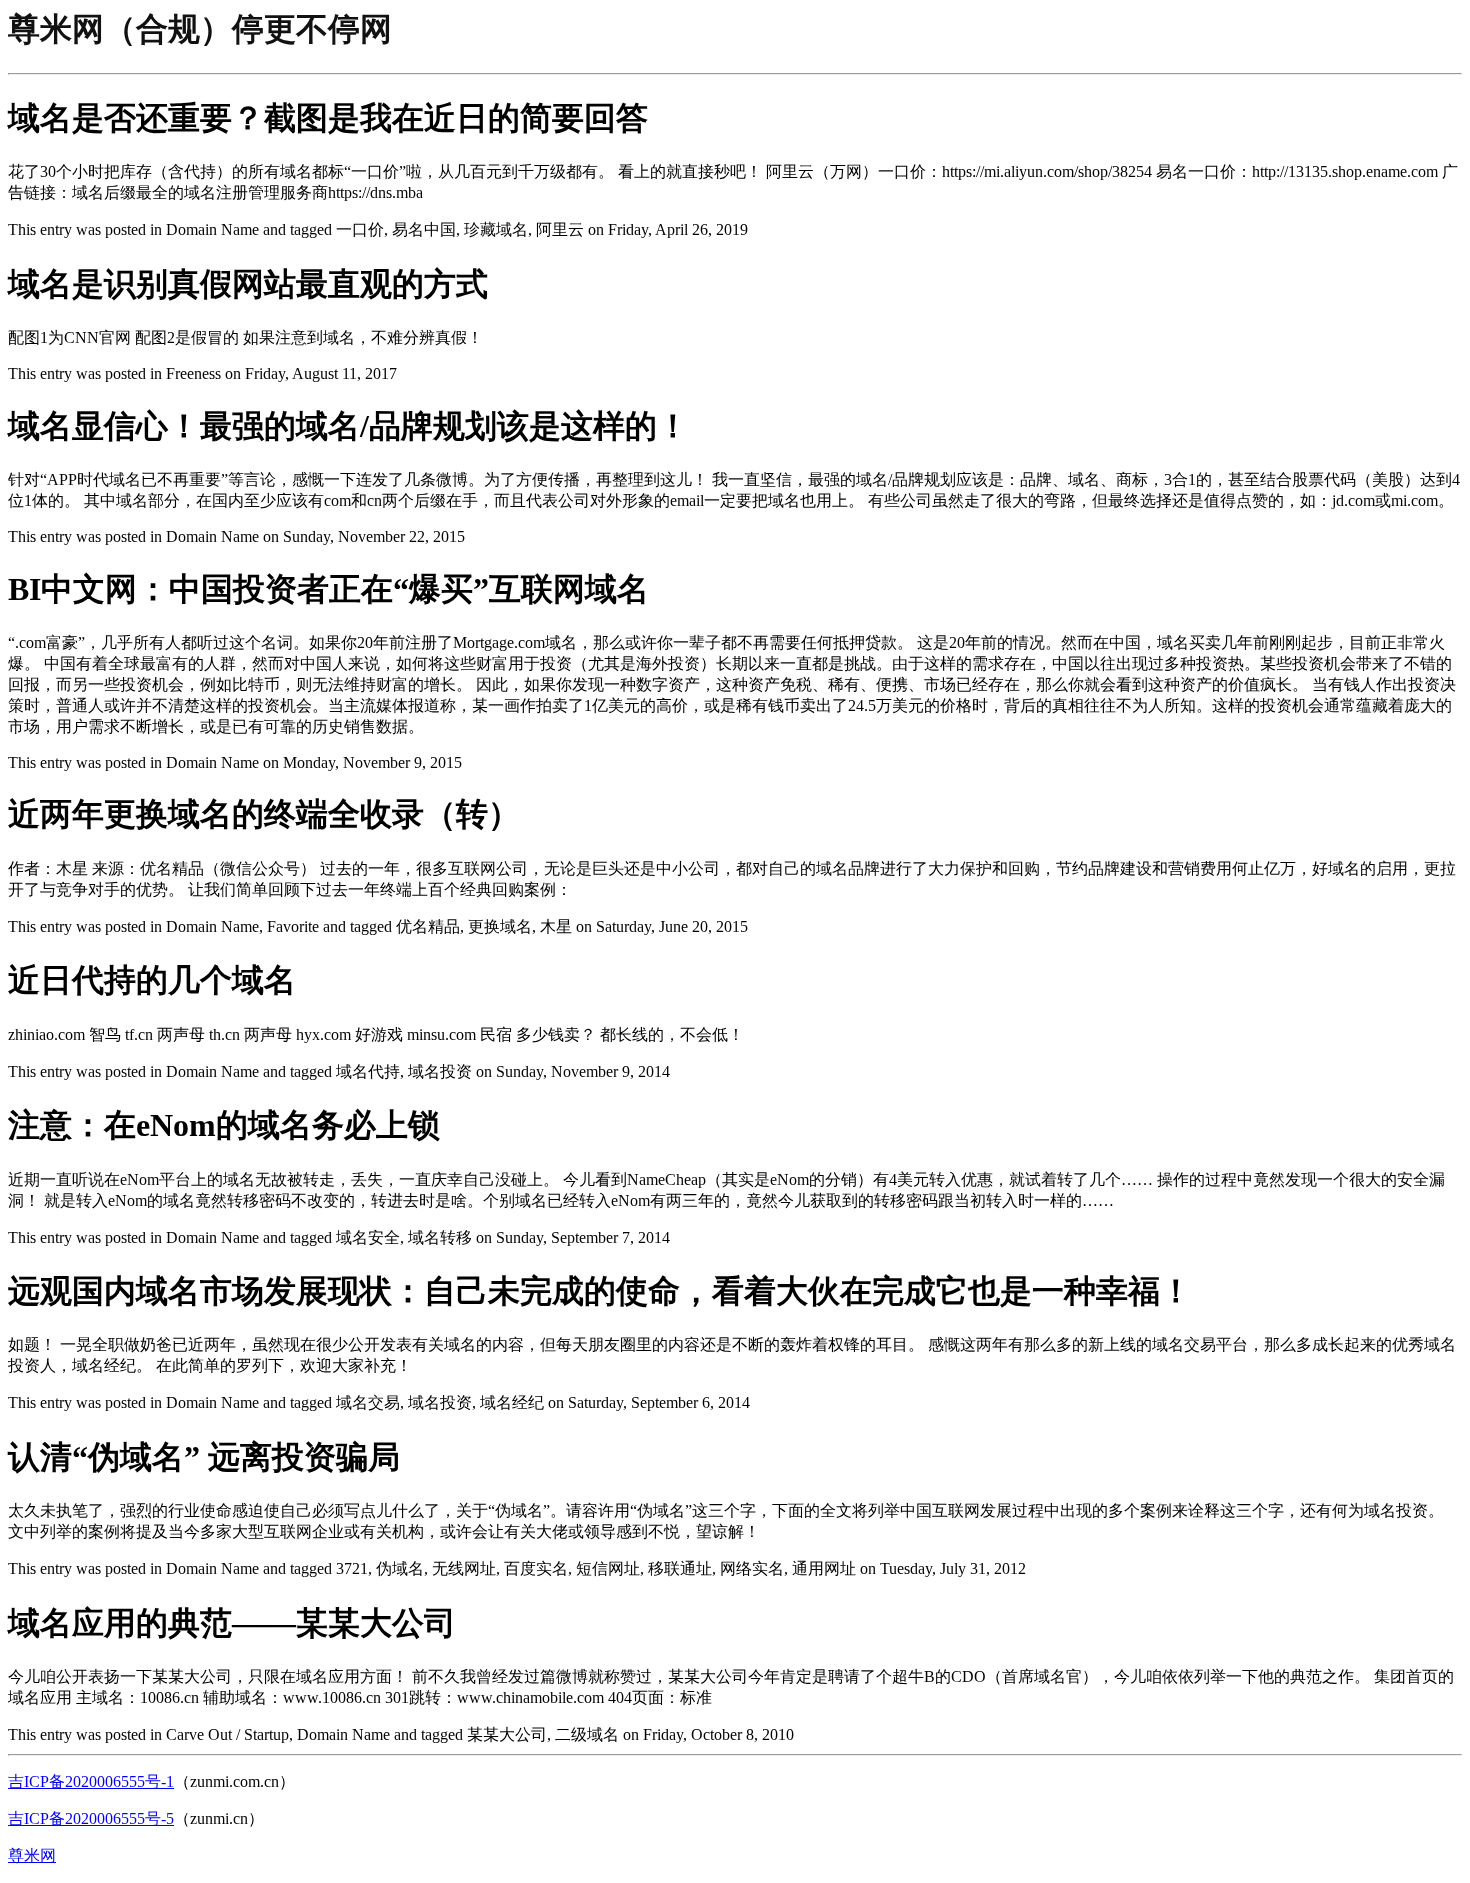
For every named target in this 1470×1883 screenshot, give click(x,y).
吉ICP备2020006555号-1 (91, 1781)
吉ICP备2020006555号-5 (91, 1818)
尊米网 (32, 1855)
